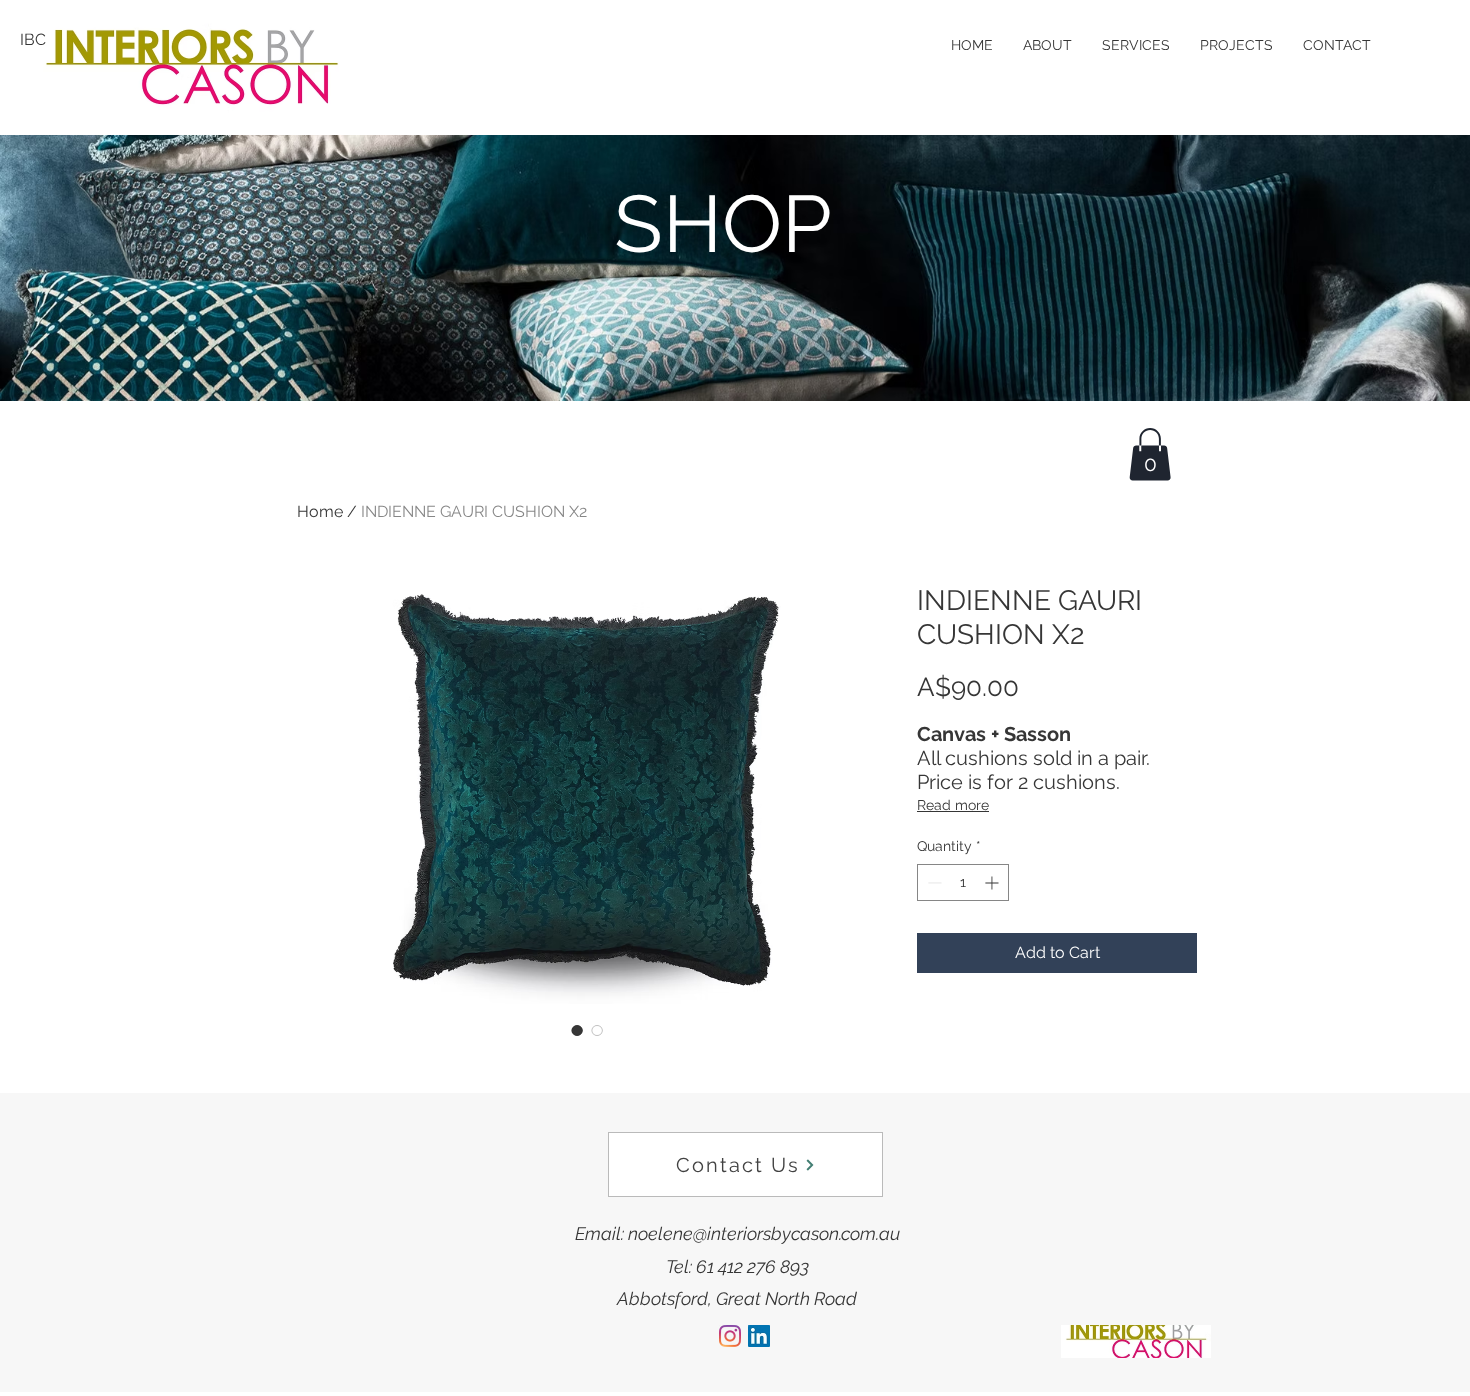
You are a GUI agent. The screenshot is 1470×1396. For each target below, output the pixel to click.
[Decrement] (932, 882)
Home (320, 511)
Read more (953, 805)
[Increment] (993, 882)
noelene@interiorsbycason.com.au (764, 1233)
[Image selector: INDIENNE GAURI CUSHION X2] (577, 1030)
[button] (1150, 454)
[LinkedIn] (759, 1336)
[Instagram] (730, 1336)
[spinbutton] (963, 882)
